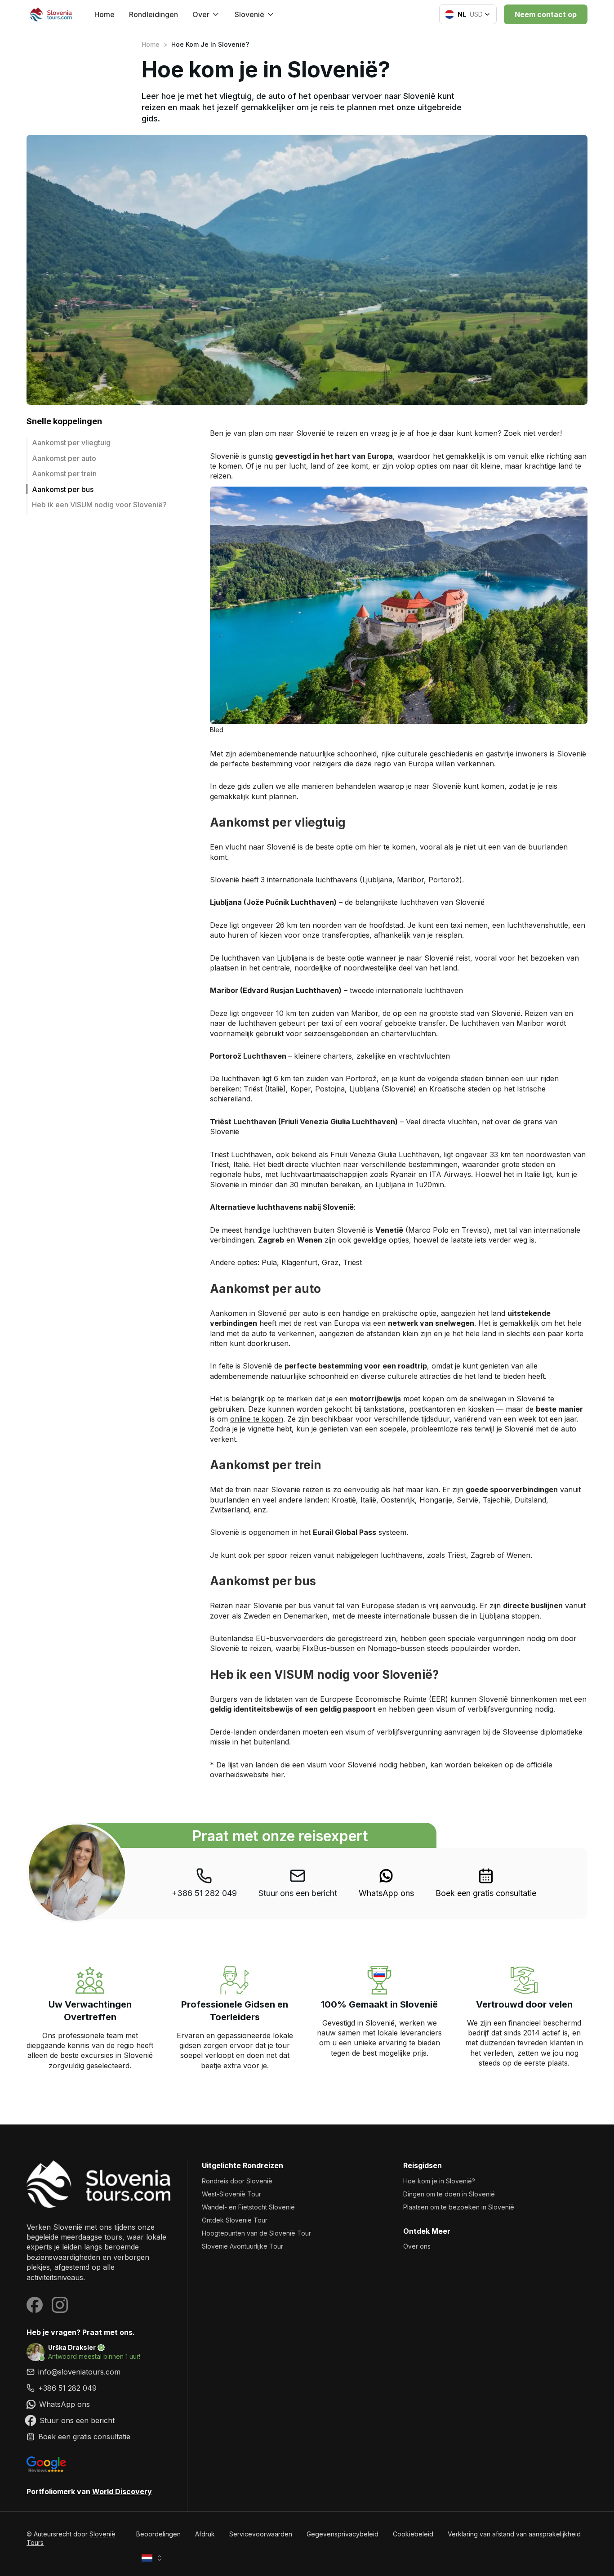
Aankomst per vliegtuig (71, 443)
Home (105, 14)
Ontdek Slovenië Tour (235, 2220)
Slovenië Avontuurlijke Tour (242, 2246)
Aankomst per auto (64, 458)
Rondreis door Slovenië (237, 2181)
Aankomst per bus (63, 489)
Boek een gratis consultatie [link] (486, 1893)
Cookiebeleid (413, 2534)
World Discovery (122, 2491)
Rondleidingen (153, 14)
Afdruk (205, 2534)
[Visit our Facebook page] (35, 2305)
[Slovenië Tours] (100, 2184)
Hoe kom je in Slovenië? (439, 2181)
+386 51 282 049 (204, 1893)
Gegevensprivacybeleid (343, 2534)
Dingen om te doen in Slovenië (449, 2194)
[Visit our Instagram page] (60, 2305)
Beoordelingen (158, 2534)
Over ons (417, 2246)
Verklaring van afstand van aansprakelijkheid (514, 2534)
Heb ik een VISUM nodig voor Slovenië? (99, 505)
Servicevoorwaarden (261, 2534)
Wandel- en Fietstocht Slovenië (248, 2207)
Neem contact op (546, 14)
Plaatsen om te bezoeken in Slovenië (459, 2207)
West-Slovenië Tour (231, 2194)
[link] (386, 1883)
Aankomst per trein (64, 474)
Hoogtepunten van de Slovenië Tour (256, 2233)
